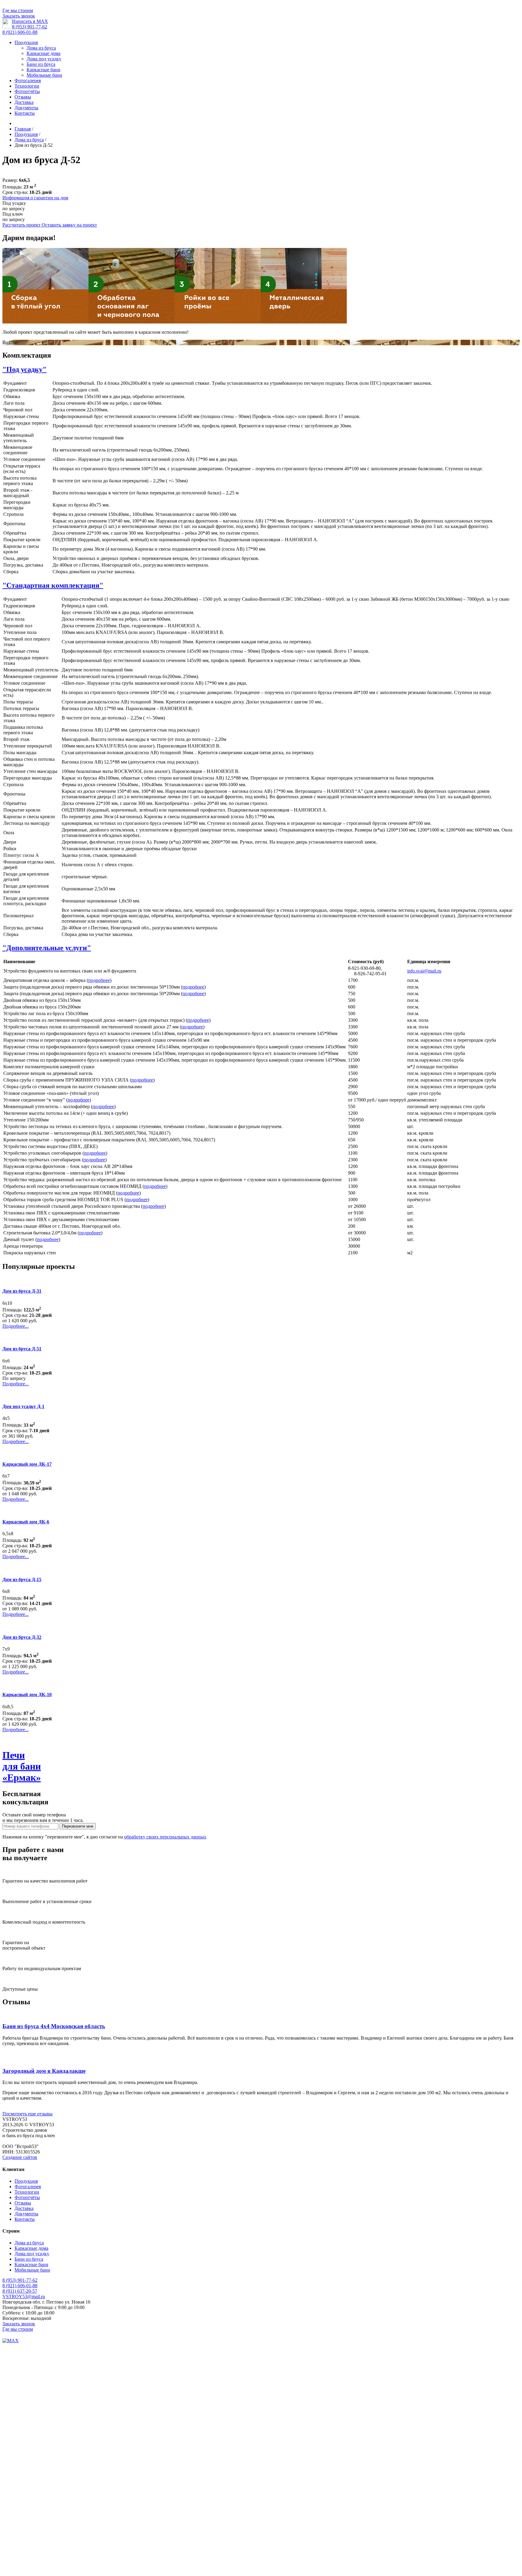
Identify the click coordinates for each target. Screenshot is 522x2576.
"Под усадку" (24, 369)
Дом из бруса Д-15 (22, 1579)
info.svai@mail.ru (424, 971)
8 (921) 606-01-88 (20, 32)
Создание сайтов (20, 2157)
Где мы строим (18, 10)
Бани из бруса (41, 64)
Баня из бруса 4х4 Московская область (54, 2026)
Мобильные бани (44, 75)
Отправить (14, 2497)
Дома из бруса (41, 48)
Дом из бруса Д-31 (22, 1291)
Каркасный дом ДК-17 (27, 1464)
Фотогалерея (28, 80)
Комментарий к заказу (25, 2553)
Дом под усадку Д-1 (23, 1406)
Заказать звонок (19, 16)
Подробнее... (16, 1326)
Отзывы (23, 97)
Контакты (25, 113)
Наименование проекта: (27, 2532)
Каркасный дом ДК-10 (27, 1695)
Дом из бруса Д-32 (22, 1637)
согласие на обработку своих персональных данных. (110, 2376)
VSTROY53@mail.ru (24, 2296)
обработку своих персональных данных (165, 1837)
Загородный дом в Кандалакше (44, 2071)
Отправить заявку (21, 2560)
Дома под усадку (44, 59)
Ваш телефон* (17, 2358)
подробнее (99, 980)
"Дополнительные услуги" (47, 948)
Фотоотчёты (27, 91)
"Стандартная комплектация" (53, 585)
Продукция (26, 42)
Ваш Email (13, 2463)
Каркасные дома (43, 53)
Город (8, 2526)
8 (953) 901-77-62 (30, 27)
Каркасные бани (43, 70)
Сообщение (14, 2491)
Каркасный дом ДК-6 (26, 1522)
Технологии (27, 86)
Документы (26, 108)
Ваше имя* (14, 2352)
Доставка (24, 102)
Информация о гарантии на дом (35, 198)
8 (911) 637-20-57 (20, 2291)
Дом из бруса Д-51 (22, 1349)
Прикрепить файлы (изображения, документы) (51, 2469)
